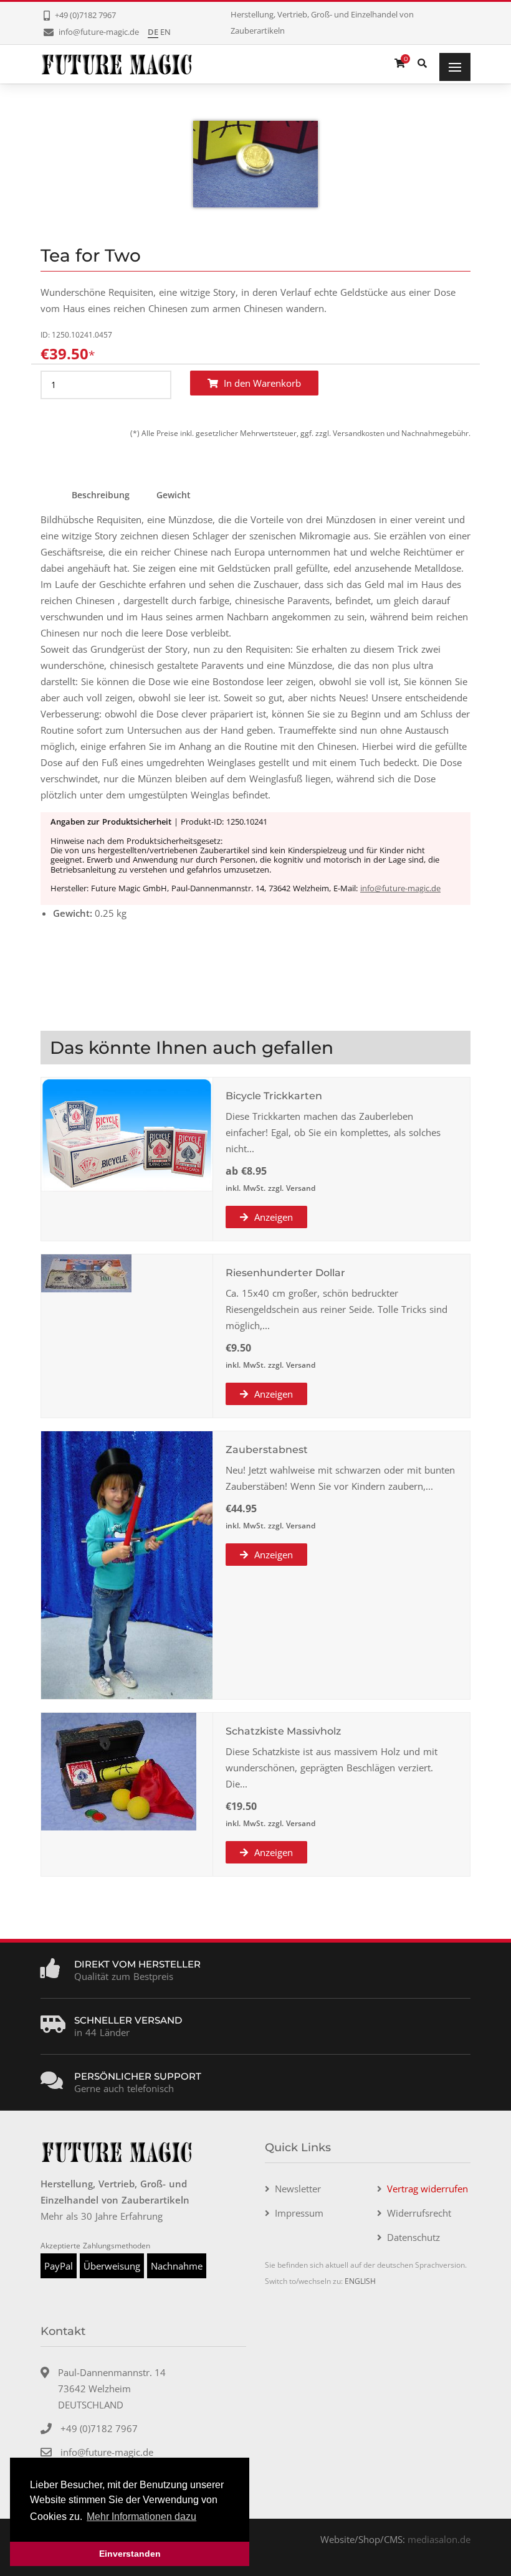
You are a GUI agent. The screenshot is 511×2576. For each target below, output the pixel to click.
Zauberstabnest (267, 1450)
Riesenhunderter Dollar (285, 1273)
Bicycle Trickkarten (274, 1096)
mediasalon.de (439, 2539)
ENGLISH (360, 2281)
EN (165, 32)
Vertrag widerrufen (427, 2189)
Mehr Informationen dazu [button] (141, 2517)
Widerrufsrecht (419, 2213)
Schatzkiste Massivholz (283, 1731)
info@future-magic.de (400, 888)
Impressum (299, 2213)
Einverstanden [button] (130, 2554)
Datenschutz (413, 2237)
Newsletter (298, 2189)
